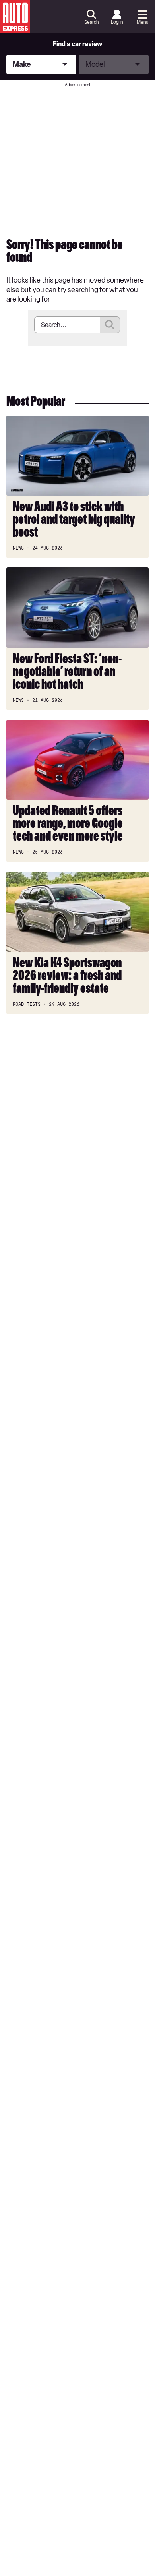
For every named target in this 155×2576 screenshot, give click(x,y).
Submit (110, 325)
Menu (142, 22)
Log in (117, 22)
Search (91, 22)
